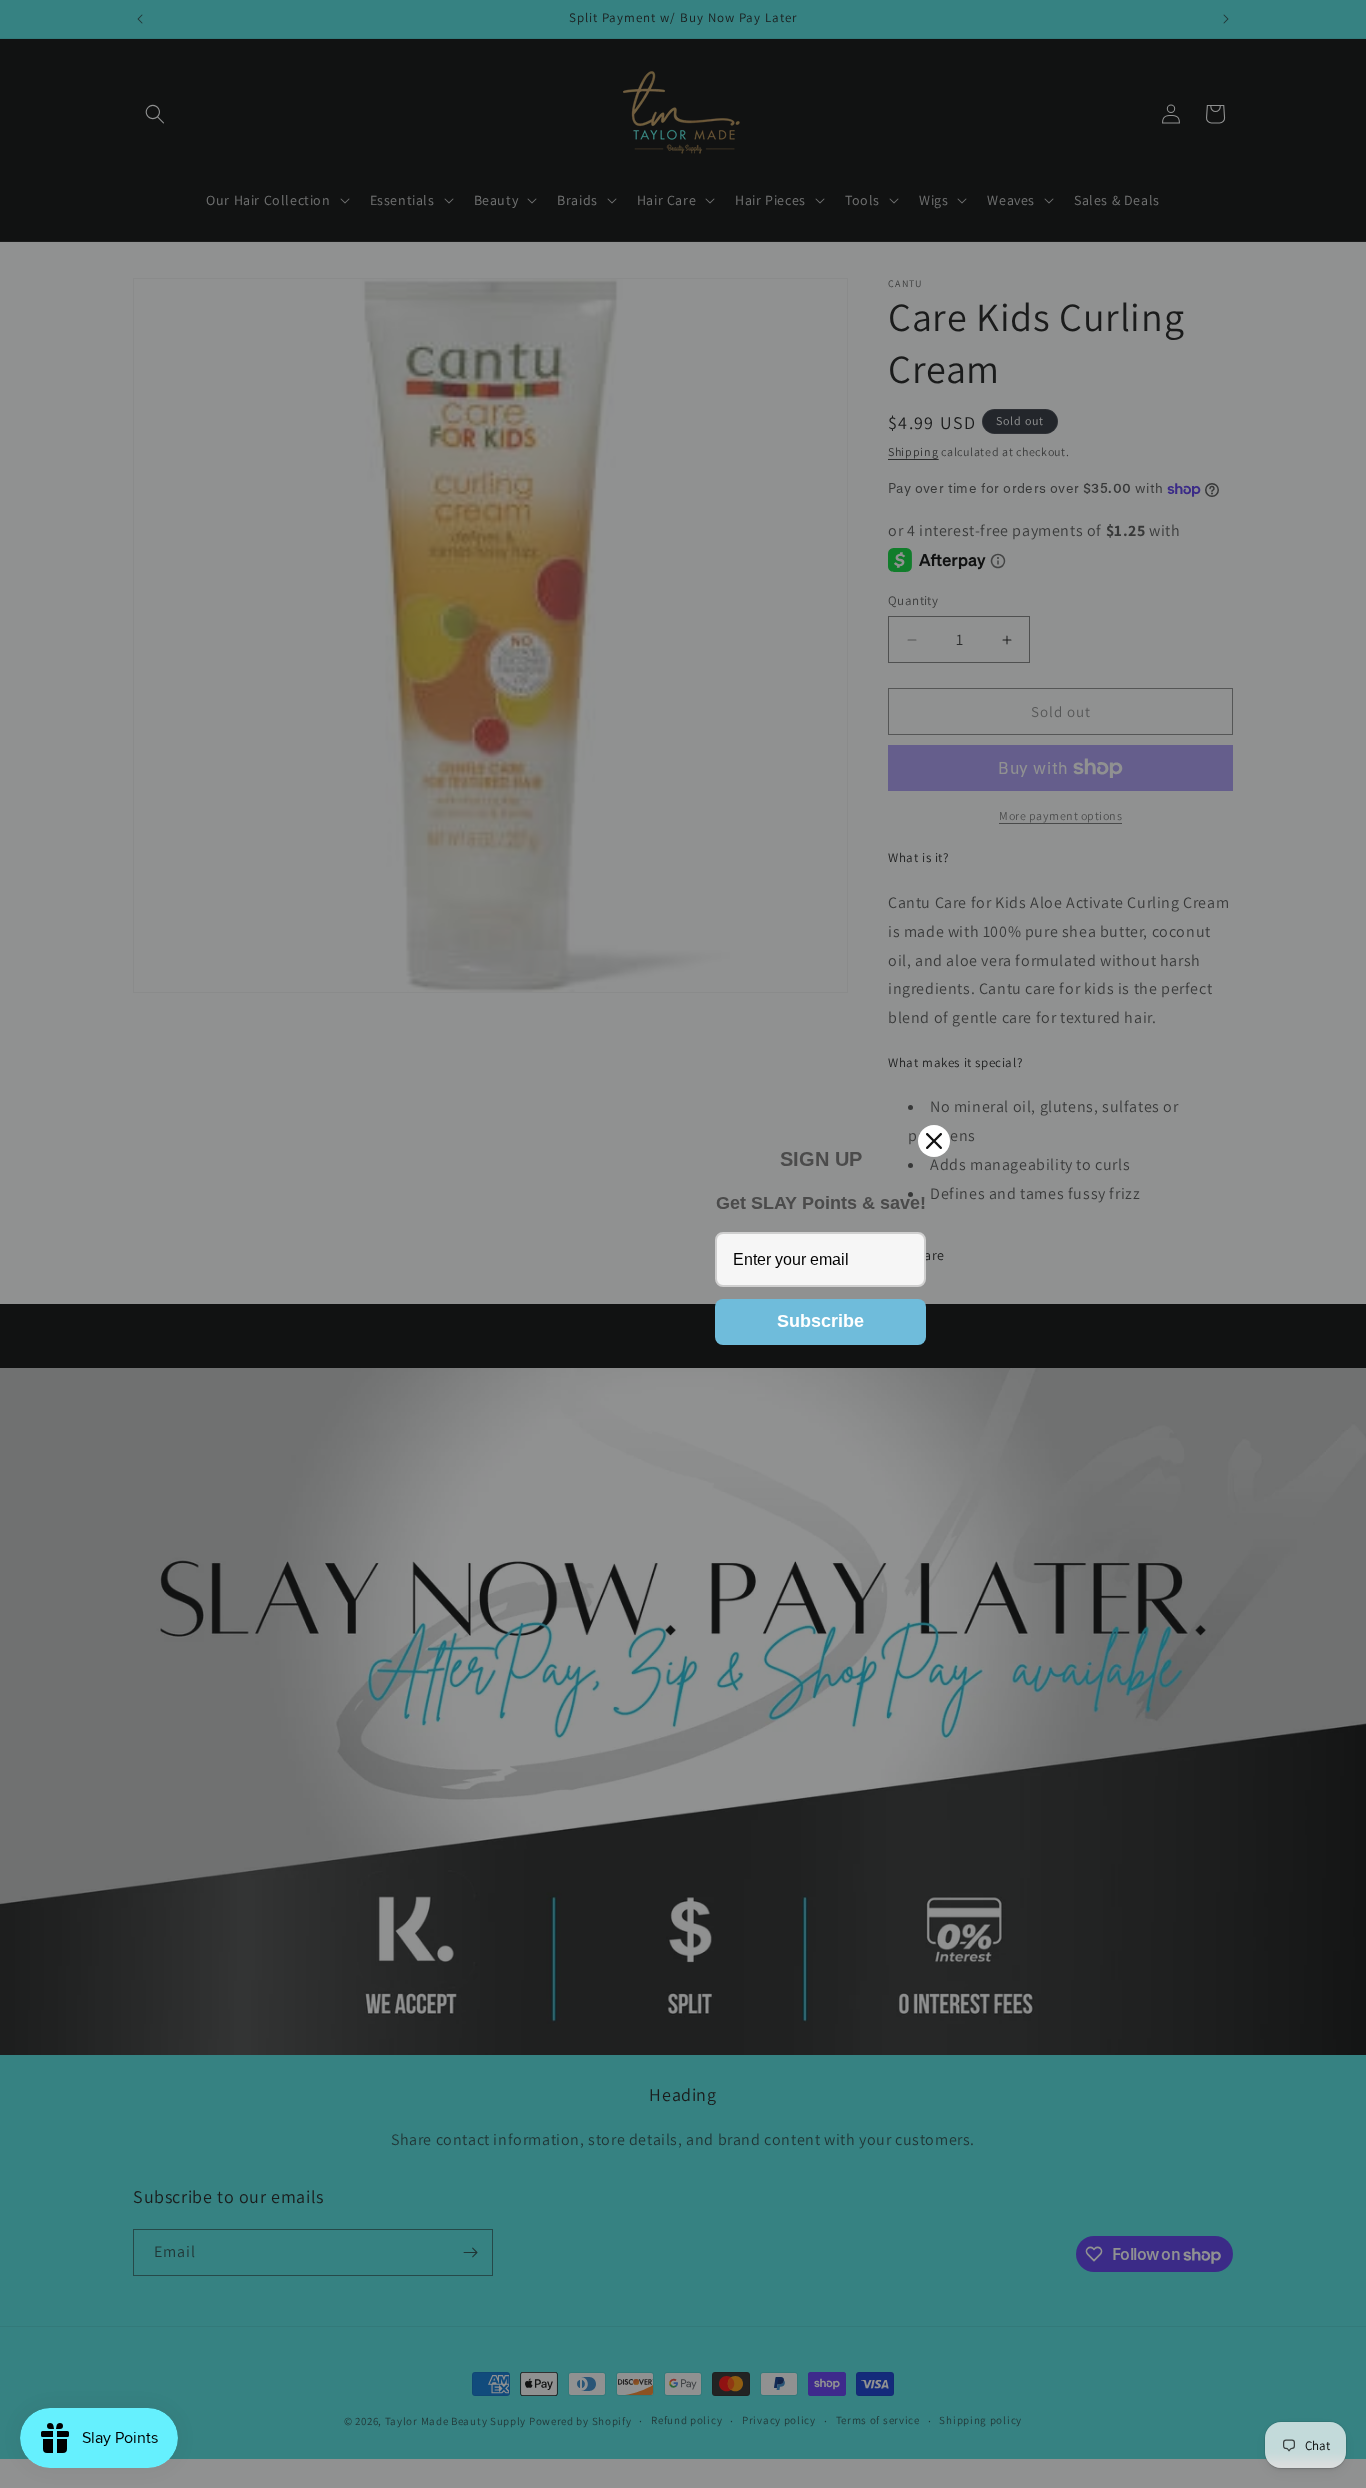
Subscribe (820, 1321)
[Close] (934, 1141)
